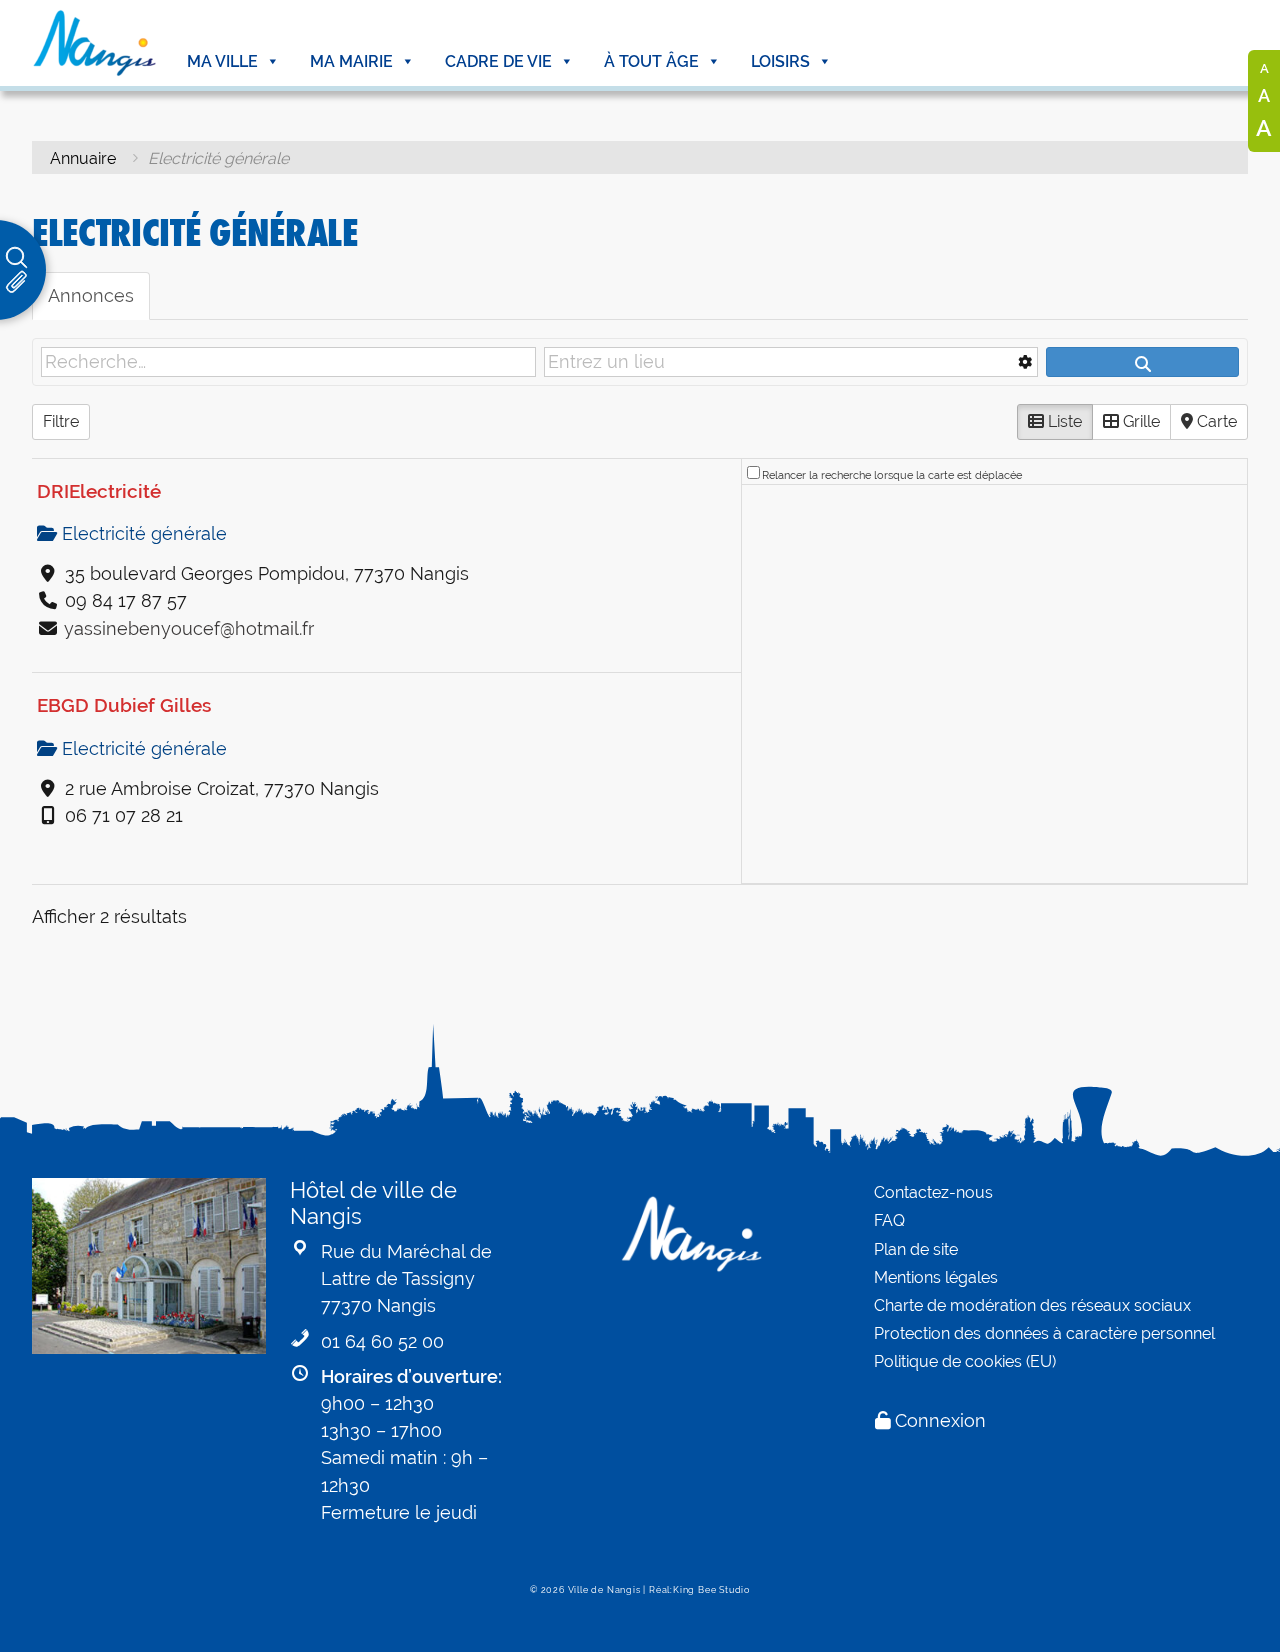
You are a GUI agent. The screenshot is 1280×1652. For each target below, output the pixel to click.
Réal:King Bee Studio (699, 1590)
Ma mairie (351, 61)
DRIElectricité (99, 491)
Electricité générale (142, 533)
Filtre (61, 421)
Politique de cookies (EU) (965, 1361)
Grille (1139, 421)
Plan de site (916, 1249)
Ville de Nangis (604, 1590)
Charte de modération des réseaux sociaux (1032, 1305)
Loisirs (780, 61)
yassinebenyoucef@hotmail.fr (189, 628)
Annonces (91, 295)
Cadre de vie (498, 61)
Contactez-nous (933, 1192)
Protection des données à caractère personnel (1044, 1333)
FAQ (889, 1220)
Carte (1215, 421)
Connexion (940, 1420)
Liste (1063, 421)
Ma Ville (222, 61)
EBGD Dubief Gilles (124, 705)
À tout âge (651, 61)
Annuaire (83, 158)
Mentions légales (936, 1277)
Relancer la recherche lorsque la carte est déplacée (892, 475)
